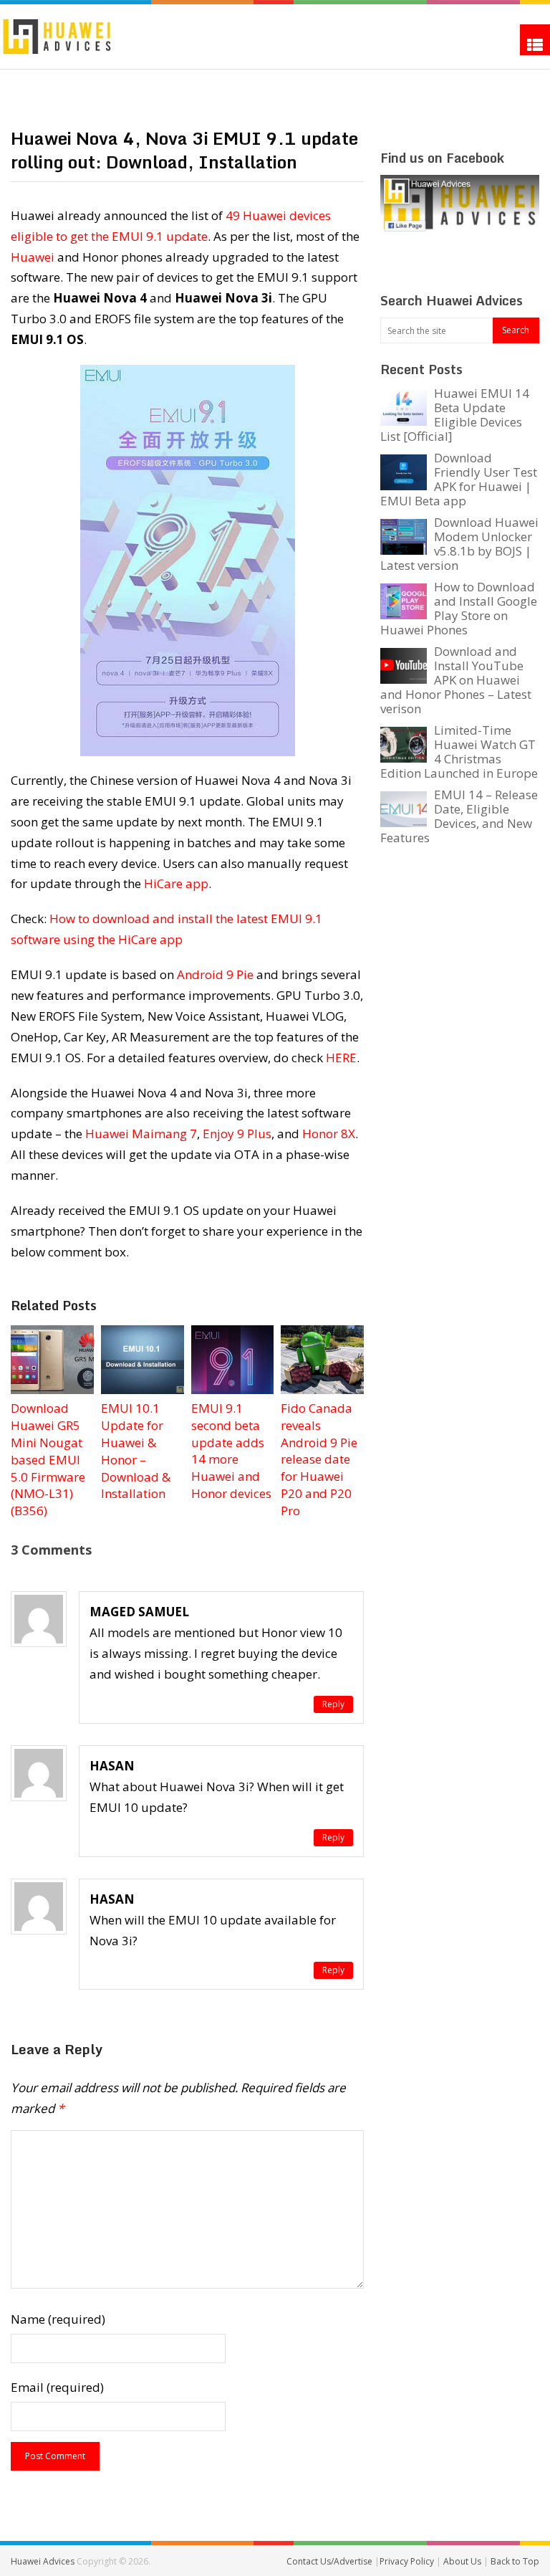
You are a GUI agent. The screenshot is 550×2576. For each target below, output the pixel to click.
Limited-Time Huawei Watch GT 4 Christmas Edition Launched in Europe (459, 752)
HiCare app (176, 883)
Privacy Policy (408, 2561)
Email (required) (57, 2387)
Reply (333, 1704)
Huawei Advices (43, 2561)
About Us (463, 2561)
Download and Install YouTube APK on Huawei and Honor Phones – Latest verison (456, 680)
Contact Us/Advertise (331, 2561)
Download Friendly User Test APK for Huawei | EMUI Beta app (459, 479)
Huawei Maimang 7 (141, 1134)
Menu (535, 40)
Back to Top (515, 2561)
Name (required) (58, 2319)
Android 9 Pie (215, 974)
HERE (341, 1058)
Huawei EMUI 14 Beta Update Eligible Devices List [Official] (455, 415)
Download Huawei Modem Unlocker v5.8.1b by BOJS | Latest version (459, 544)
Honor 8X (329, 1134)
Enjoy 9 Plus (237, 1134)
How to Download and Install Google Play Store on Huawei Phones (459, 608)
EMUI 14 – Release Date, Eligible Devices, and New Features (459, 816)
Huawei (33, 257)
